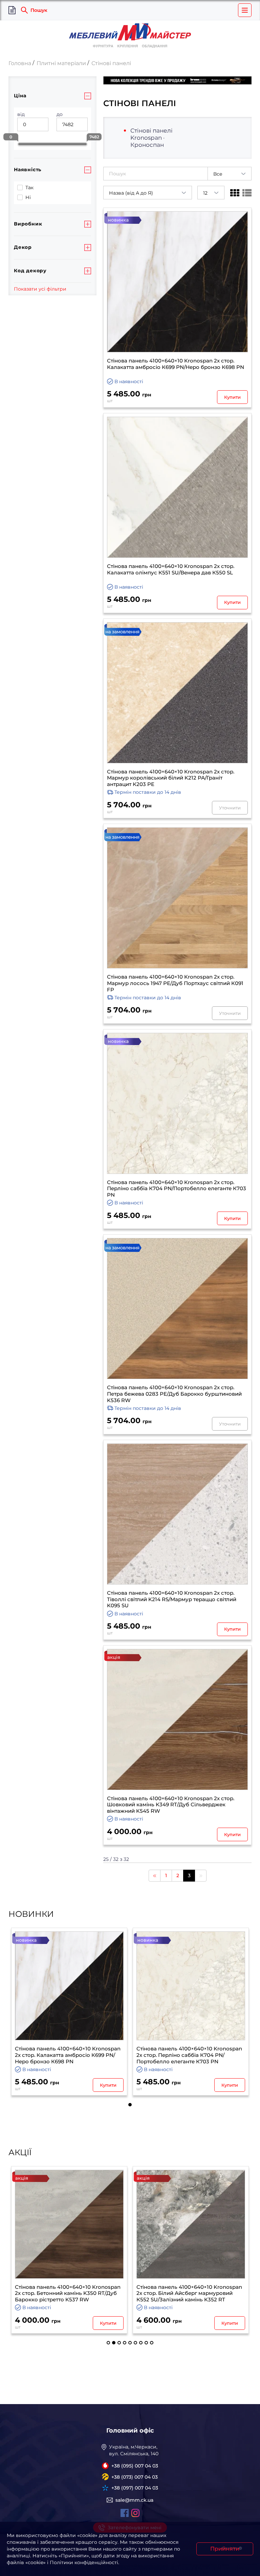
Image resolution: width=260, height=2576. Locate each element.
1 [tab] (130, 2105)
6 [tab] (135, 2343)
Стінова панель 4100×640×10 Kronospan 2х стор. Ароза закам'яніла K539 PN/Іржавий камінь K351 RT (189, 2294)
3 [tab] (119, 2343)
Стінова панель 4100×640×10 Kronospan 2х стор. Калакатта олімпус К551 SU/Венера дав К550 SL (171, 569)
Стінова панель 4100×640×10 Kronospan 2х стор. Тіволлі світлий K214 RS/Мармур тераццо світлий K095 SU (172, 1599)
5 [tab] (130, 2343)
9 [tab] (152, 2343)
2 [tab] (114, 2343)
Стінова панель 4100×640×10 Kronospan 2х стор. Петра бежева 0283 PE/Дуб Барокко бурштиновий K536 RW (174, 1394)
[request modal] (12, 10)
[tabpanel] (69, 2012)
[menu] (245, 10)
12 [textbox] (205, 193)
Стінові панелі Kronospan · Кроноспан (151, 138)
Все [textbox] (218, 174)
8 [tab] (146, 2343)
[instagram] (135, 2513)
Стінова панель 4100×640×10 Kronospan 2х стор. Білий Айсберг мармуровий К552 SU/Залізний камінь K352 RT (68, 2294)
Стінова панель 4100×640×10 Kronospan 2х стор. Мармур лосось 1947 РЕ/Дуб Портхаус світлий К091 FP (175, 983)
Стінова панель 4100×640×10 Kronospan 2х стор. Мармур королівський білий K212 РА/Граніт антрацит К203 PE (171, 778)
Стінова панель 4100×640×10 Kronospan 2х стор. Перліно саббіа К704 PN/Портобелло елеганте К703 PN (177, 1189)
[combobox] (230, 174)
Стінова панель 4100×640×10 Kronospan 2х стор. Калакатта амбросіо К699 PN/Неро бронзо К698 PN (176, 364)
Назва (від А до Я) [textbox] (131, 193)
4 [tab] (125, 2343)
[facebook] (125, 2513)
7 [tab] (141, 2343)
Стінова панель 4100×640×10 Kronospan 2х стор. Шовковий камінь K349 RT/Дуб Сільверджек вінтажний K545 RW (171, 1805)
